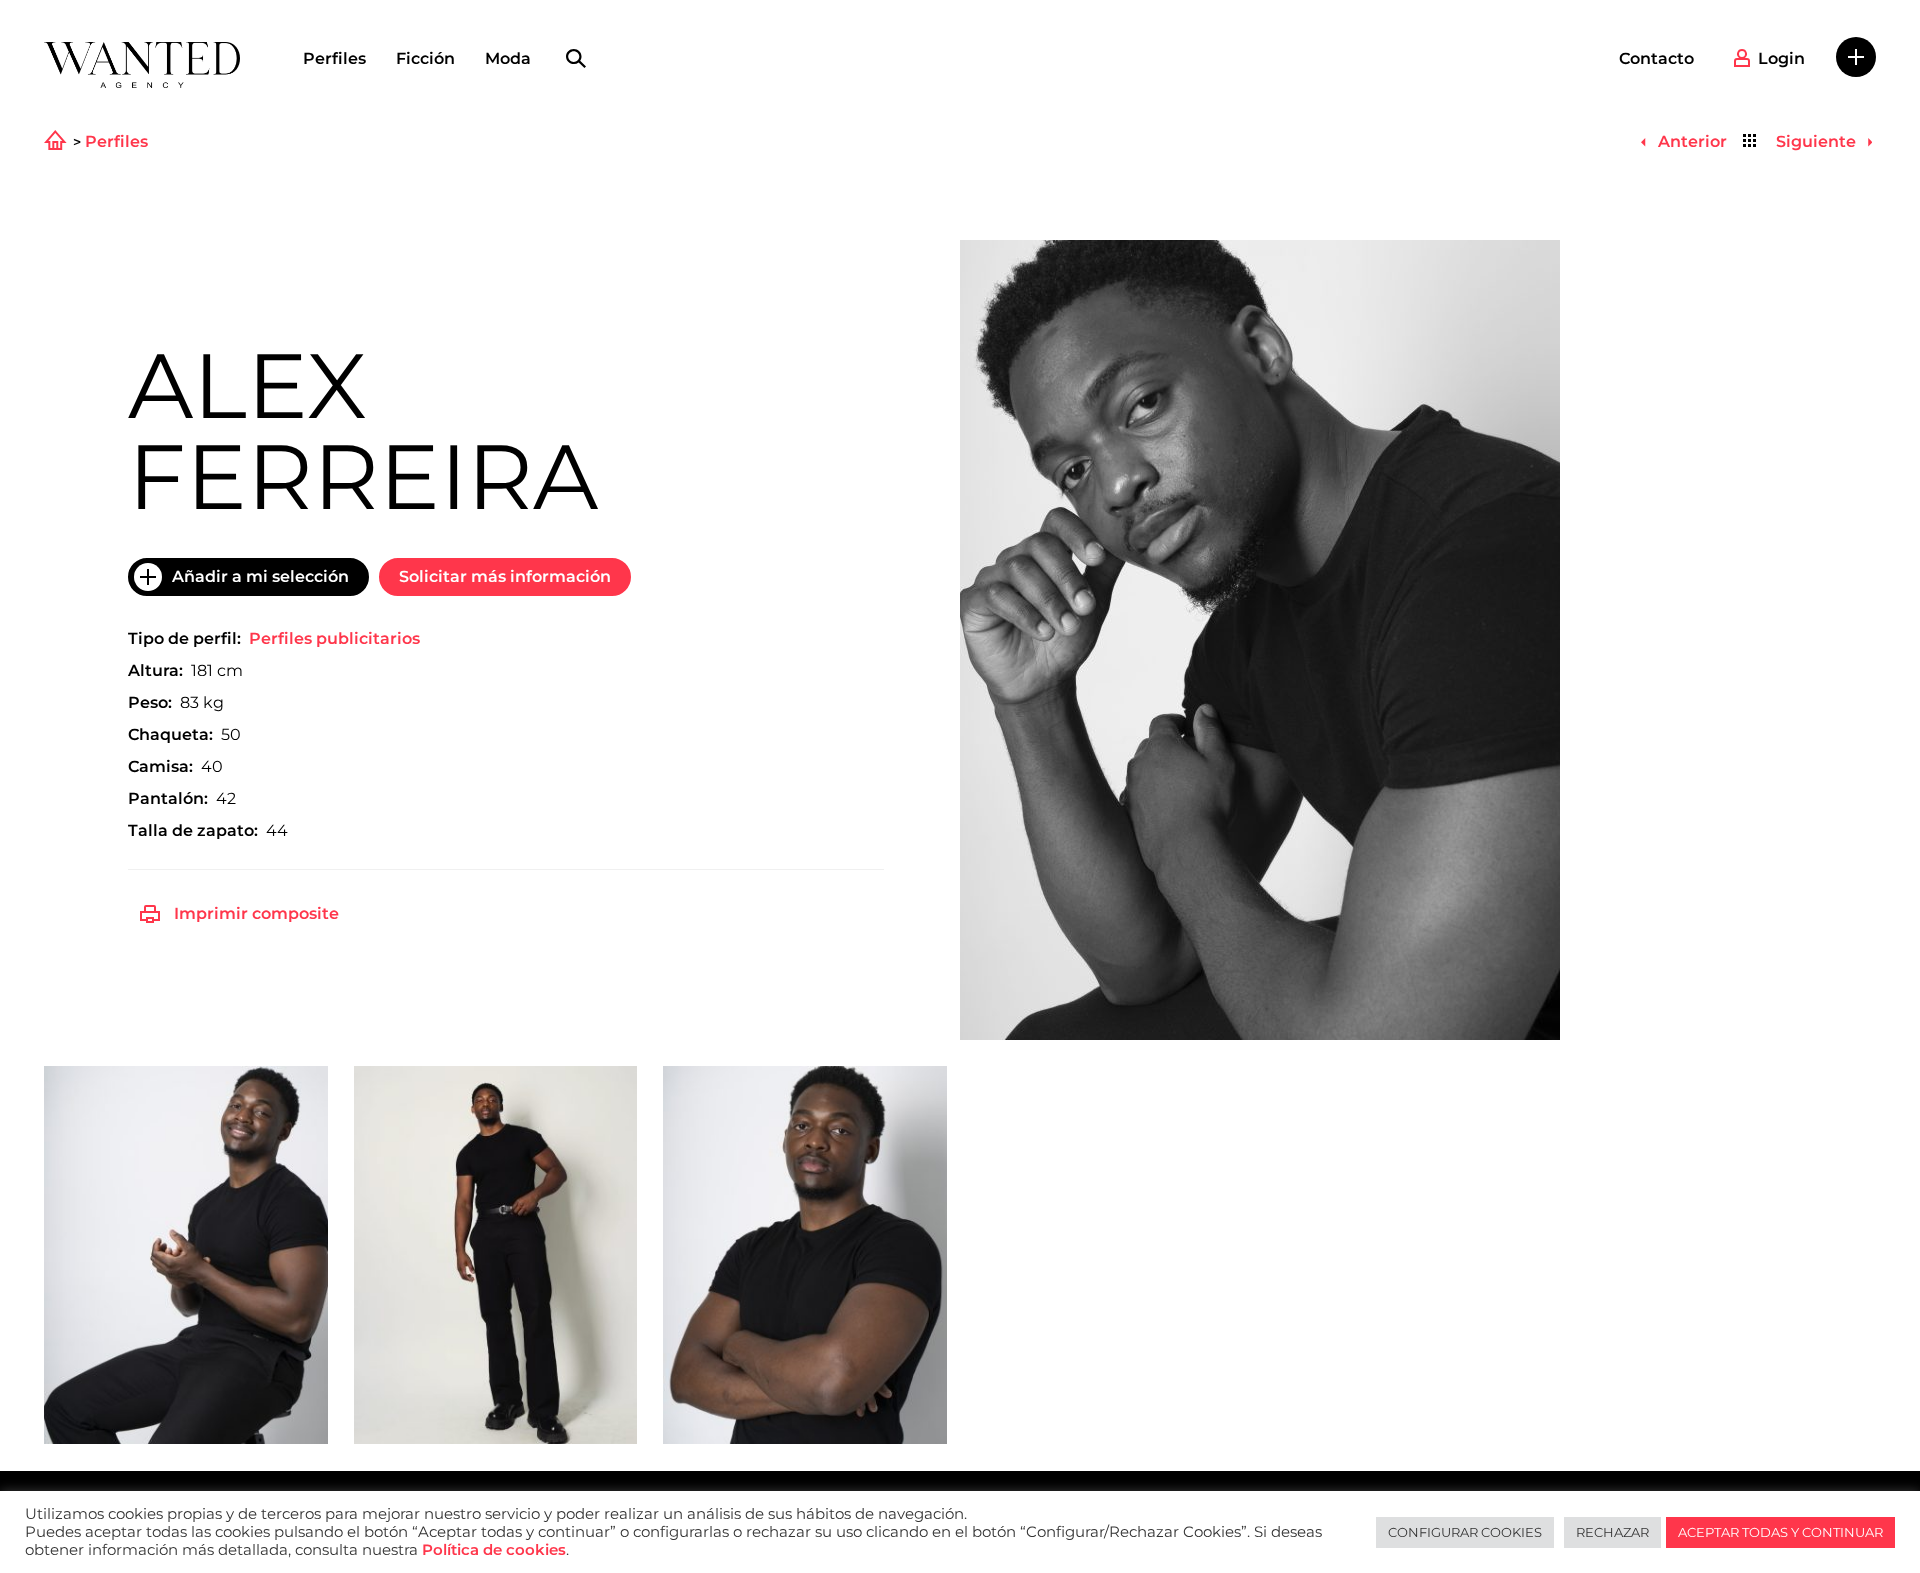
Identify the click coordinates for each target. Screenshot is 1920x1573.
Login (1781, 58)
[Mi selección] (1856, 57)
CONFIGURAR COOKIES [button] (1465, 1532)
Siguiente (1818, 141)
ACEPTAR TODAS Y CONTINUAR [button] (1780, 1532)
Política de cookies (494, 1550)
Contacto (1656, 58)
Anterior (1690, 141)
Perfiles (334, 58)
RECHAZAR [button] (1612, 1532)
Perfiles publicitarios (334, 638)
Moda (508, 58)
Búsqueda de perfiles (576, 59)
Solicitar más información (505, 576)
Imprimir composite (256, 913)
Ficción (425, 58)
